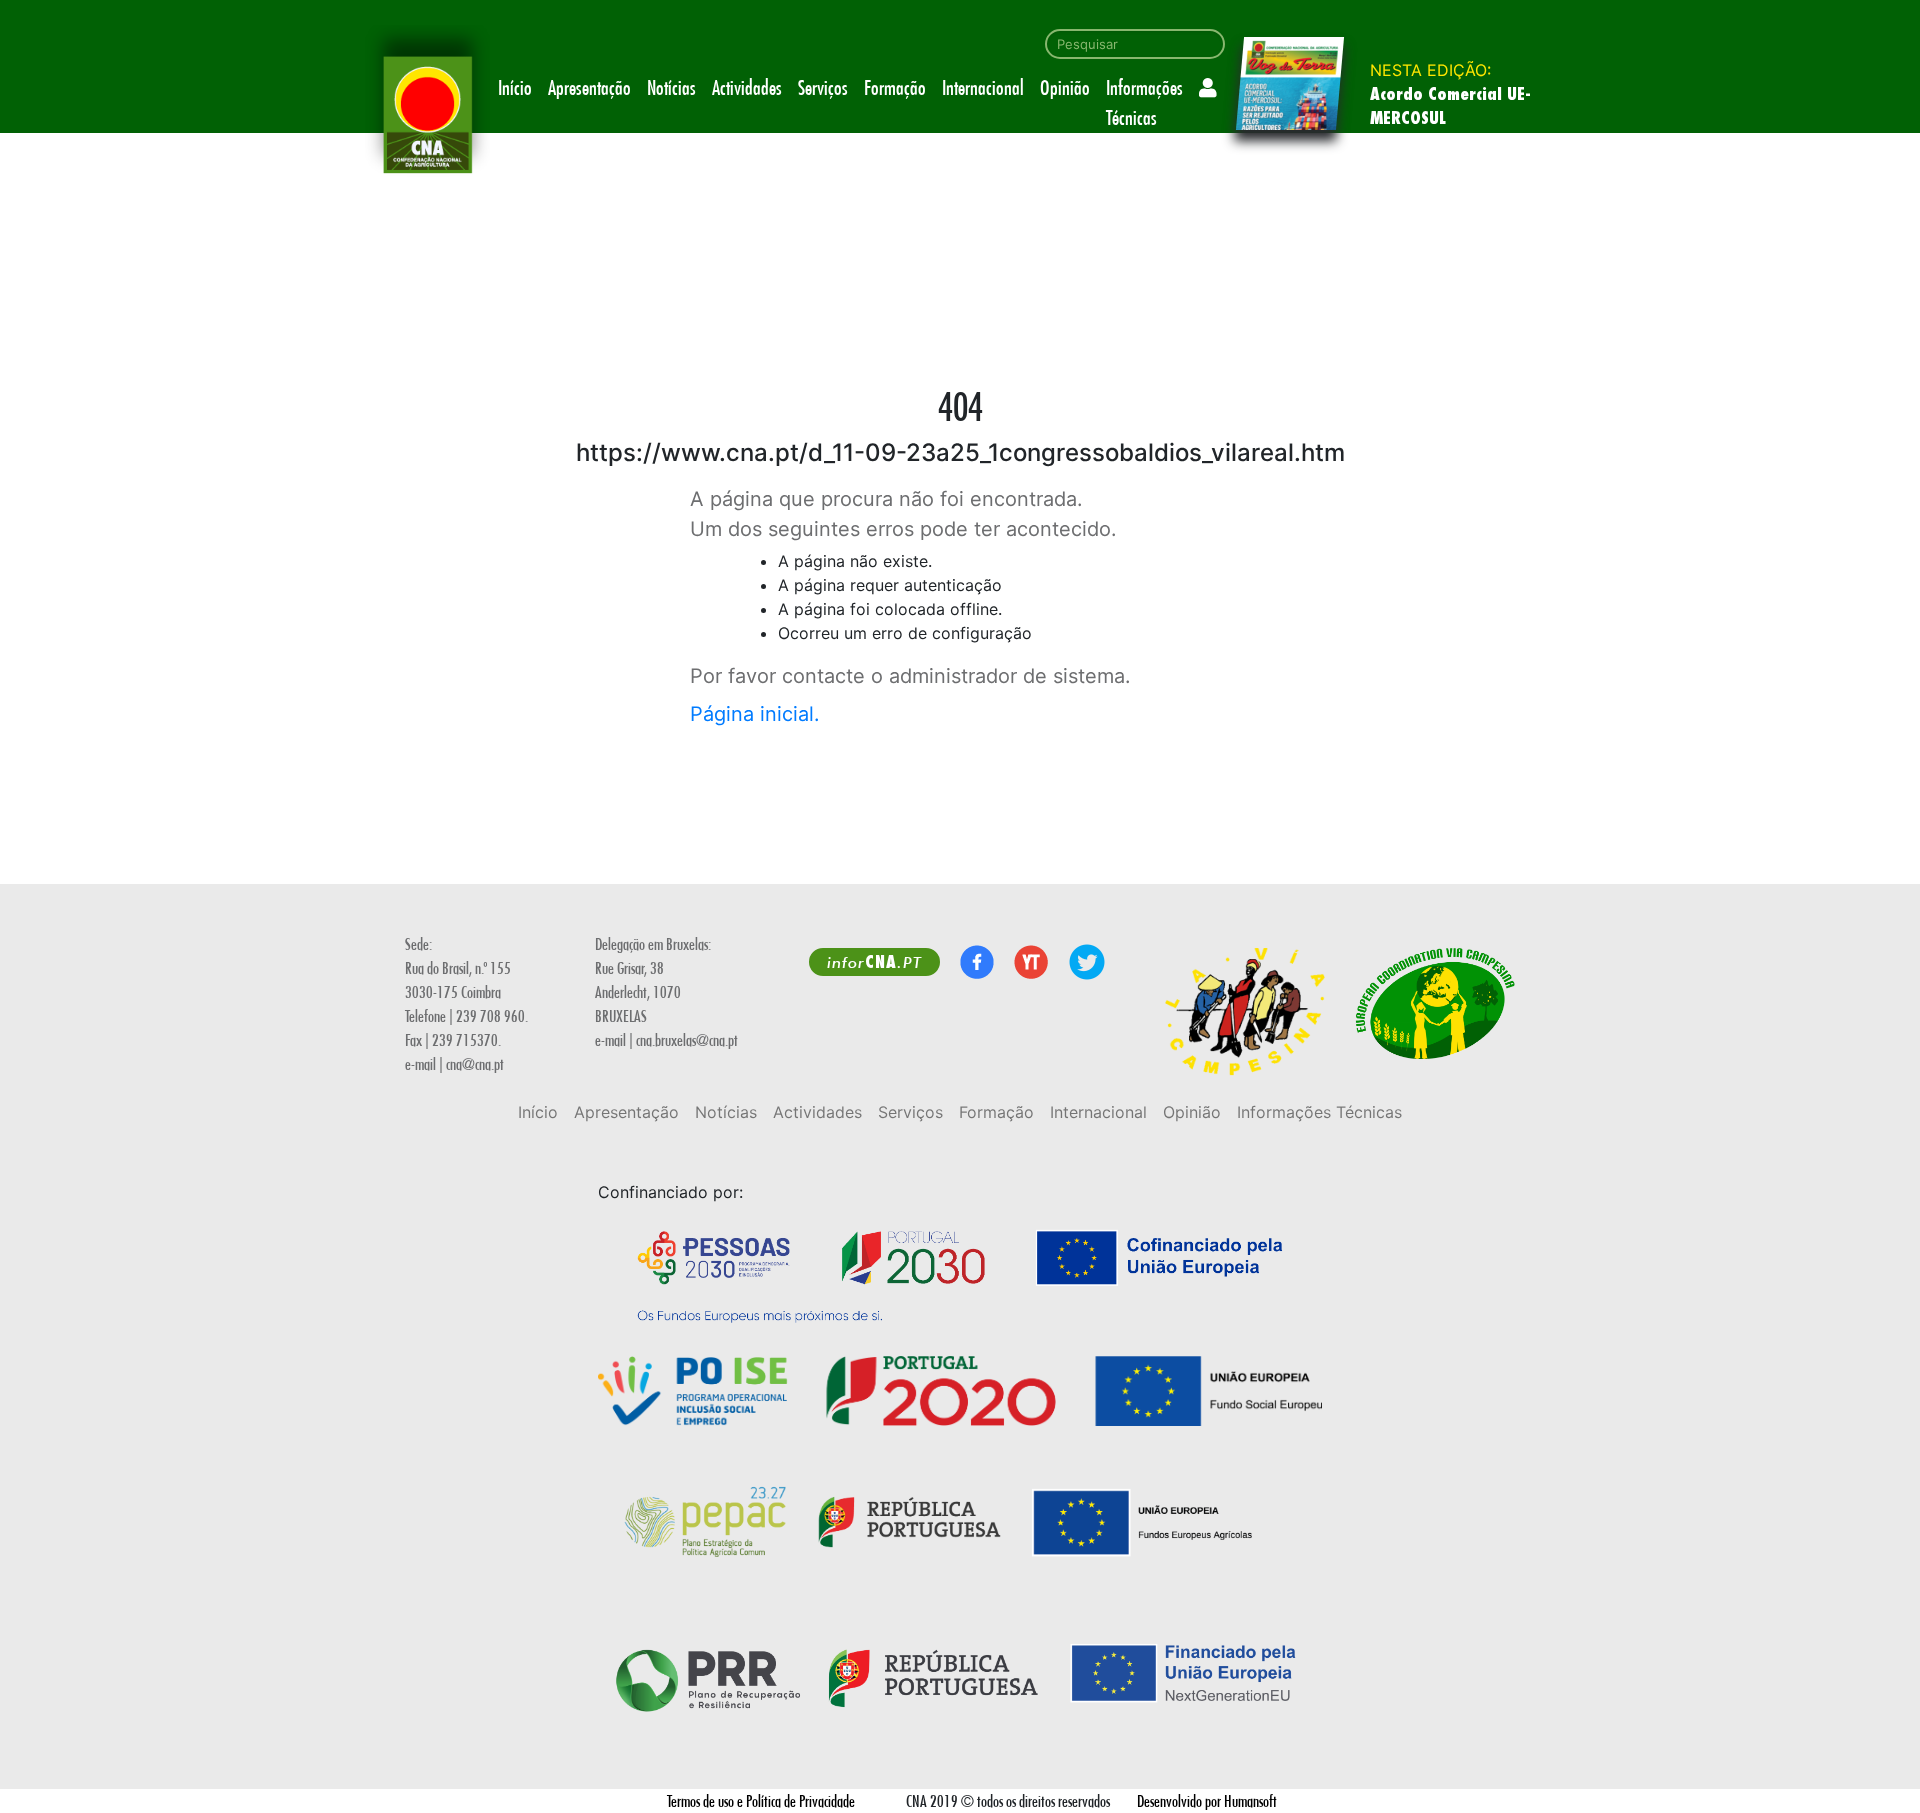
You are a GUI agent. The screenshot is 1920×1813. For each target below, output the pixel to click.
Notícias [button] (671, 87)
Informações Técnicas (1144, 102)
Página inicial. (755, 714)
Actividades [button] (747, 87)
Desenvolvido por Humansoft (1207, 1800)
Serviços (823, 87)
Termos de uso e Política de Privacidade (761, 1800)
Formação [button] (895, 87)
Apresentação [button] (589, 87)
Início (515, 87)
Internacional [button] (983, 87)
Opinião (1065, 87)
